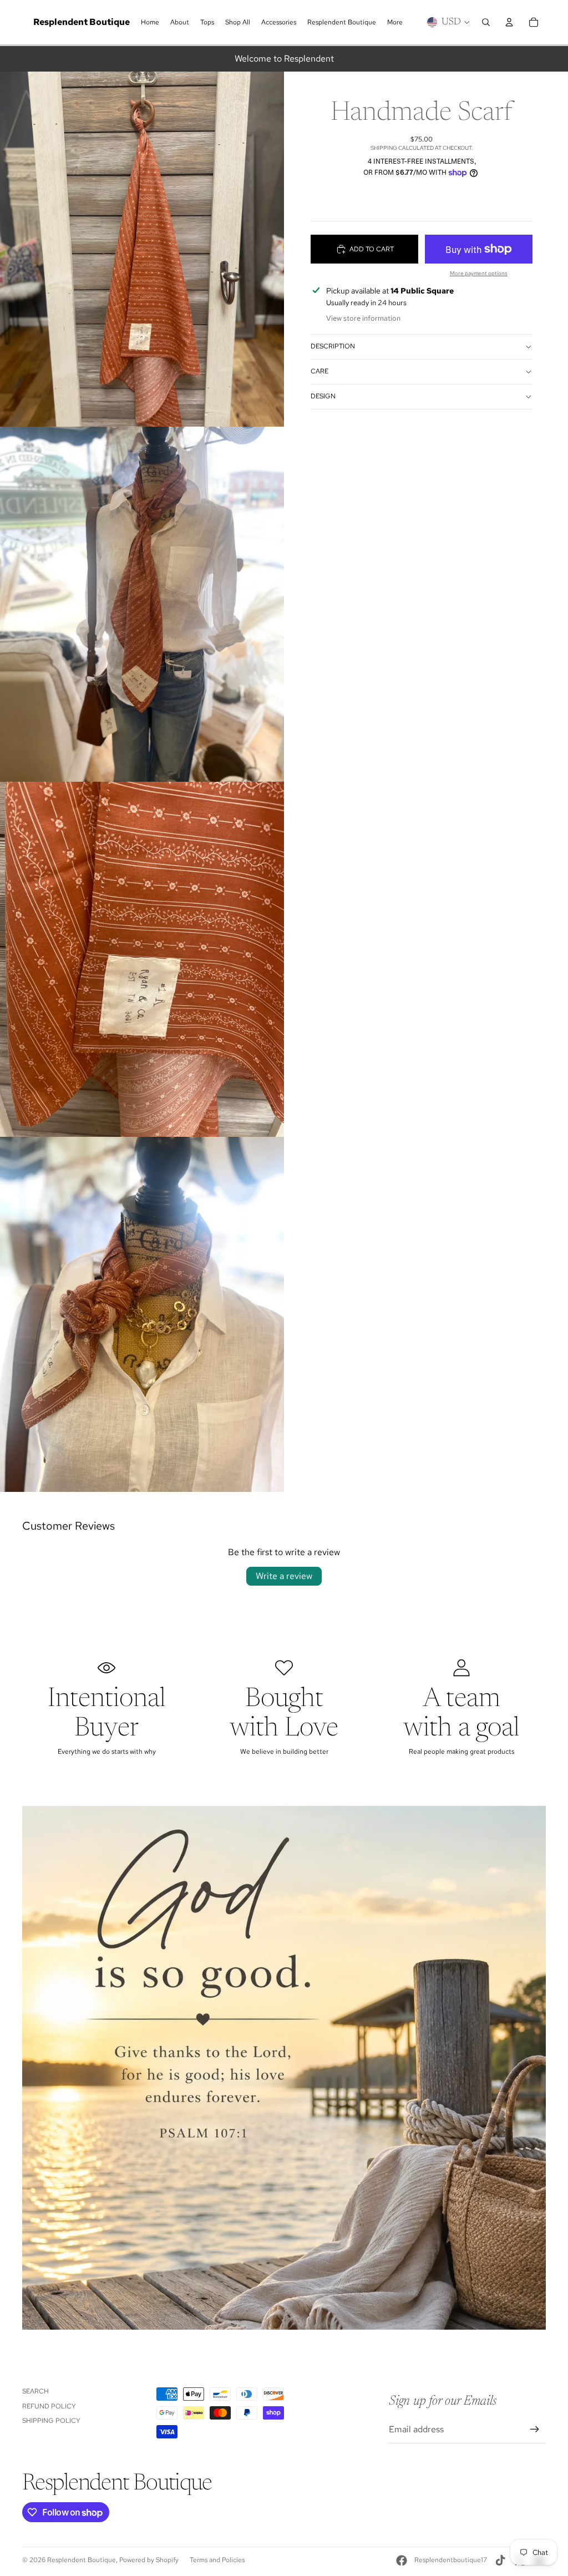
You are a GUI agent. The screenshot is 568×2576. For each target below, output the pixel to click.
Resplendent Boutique (82, 2560)
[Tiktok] (500, 2560)
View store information (363, 318)
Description (333, 346)
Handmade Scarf (422, 114)
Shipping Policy (51, 2421)
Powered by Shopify (149, 2560)
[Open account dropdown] (509, 22)
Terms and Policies (217, 2560)
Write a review (284, 1576)
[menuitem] (395, 22)
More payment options (479, 273)
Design (323, 396)
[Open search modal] (486, 22)
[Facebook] (402, 2560)
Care (319, 371)
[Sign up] (535, 2430)
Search (35, 2391)
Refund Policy (49, 2406)
